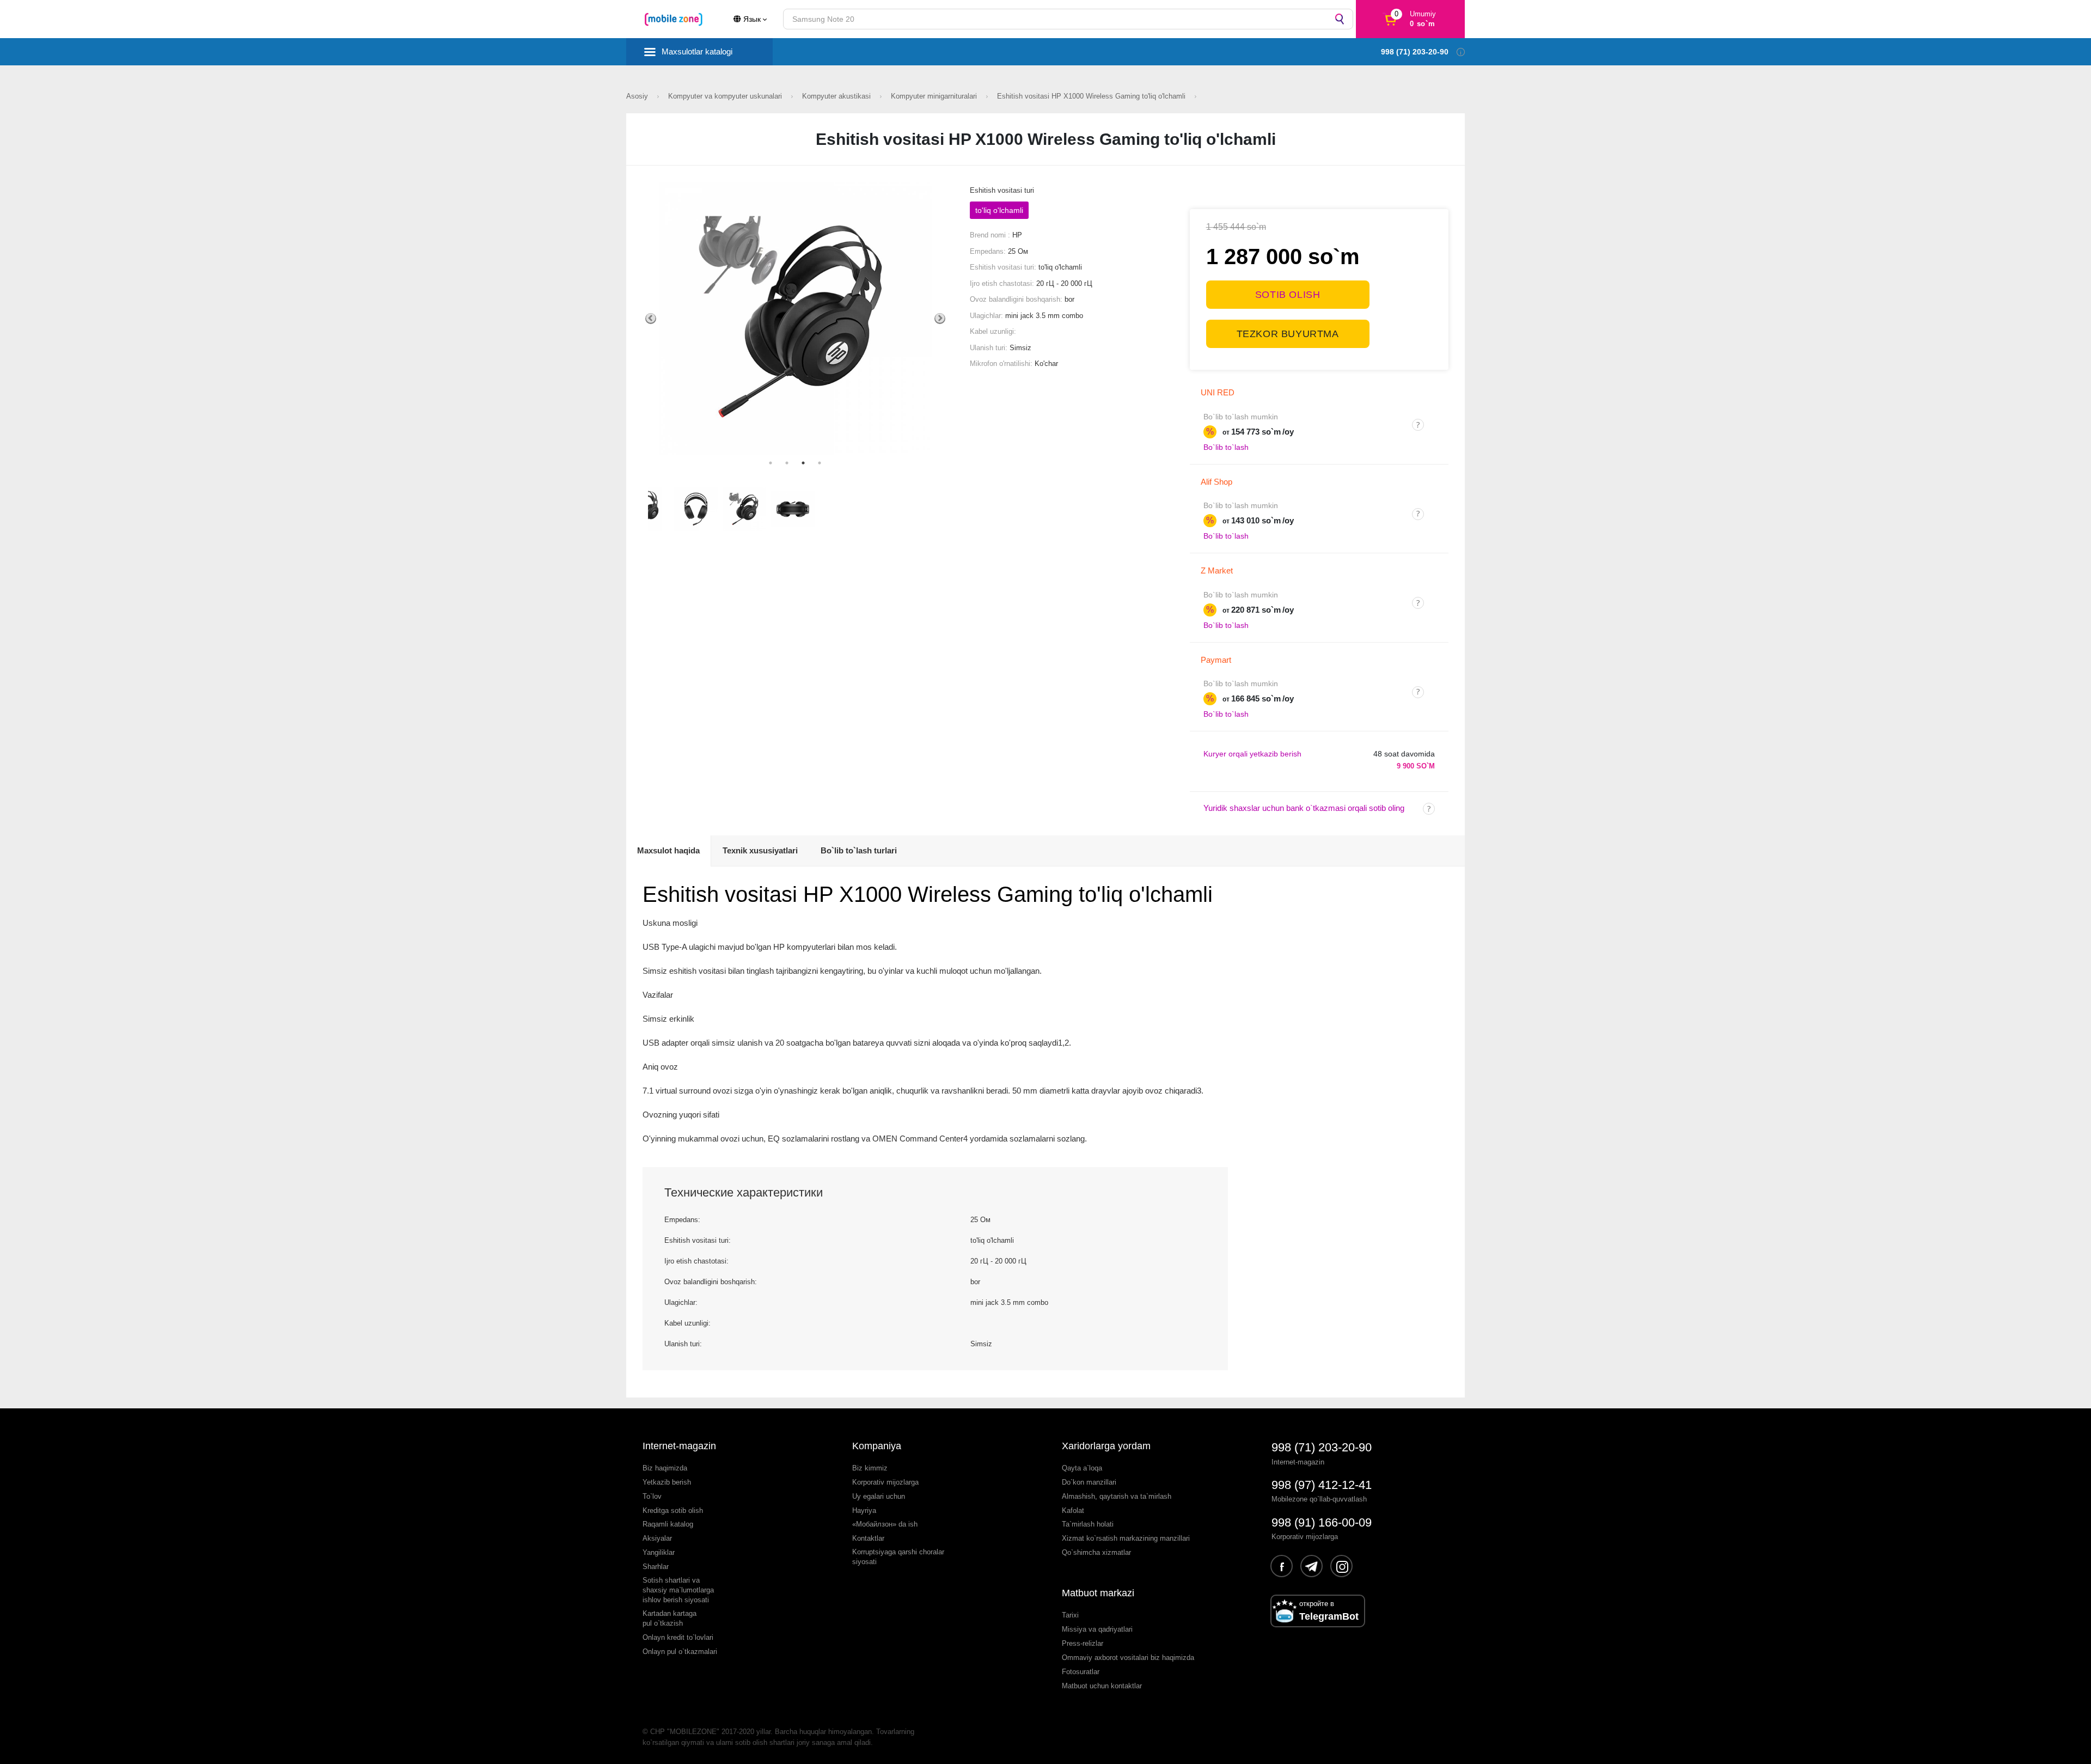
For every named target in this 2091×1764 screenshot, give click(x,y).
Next (940, 319)
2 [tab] (787, 463)
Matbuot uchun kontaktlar (1102, 1686)
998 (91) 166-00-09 (1322, 1522)
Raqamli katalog (668, 1524)
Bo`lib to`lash (1226, 447)
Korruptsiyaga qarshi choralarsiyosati (898, 1557)
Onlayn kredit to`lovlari (678, 1637)
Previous (651, 319)
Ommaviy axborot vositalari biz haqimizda (1128, 1658)
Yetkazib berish (667, 1482)
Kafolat (1073, 1510)
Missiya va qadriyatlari (1097, 1629)
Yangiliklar (659, 1552)
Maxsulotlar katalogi (697, 51)
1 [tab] (771, 463)
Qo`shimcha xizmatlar (1096, 1552)
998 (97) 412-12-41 (1322, 1485)
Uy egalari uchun (879, 1496)
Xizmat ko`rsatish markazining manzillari (1126, 1538)
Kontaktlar (868, 1538)
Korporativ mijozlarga (885, 1482)
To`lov (652, 1496)
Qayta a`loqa (1082, 1468)
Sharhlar (656, 1567)
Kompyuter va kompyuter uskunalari (726, 96)
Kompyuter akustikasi (837, 96)
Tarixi (1070, 1615)
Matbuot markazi (1098, 1593)
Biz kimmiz (870, 1468)
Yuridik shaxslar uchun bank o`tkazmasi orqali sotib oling (1304, 808)
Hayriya (864, 1510)
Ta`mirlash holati (1088, 1524)
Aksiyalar (657, 1538)
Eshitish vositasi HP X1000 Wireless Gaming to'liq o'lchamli (1092, 96)
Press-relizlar (1083, 1643)
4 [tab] (820, 463)
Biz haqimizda (665, 1468)
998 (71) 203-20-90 (1322, 1447)
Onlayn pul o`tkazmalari (680, 1652)
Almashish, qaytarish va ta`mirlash (1117, 1496)
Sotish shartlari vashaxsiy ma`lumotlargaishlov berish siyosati (678, 1590)
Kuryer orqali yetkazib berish (1252, 754)
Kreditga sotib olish (673, 1510)
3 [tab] (803, 463)
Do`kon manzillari (1089, 1482)
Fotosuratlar (1081, 1672)
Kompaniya (877, 1446)
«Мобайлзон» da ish (885, 1524)
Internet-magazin (679, 1446)
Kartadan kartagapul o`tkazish (670, 1618)
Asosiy (638, 96)
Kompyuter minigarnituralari (935, 96)
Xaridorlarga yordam (1106, 1446)
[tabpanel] (795, 318)
